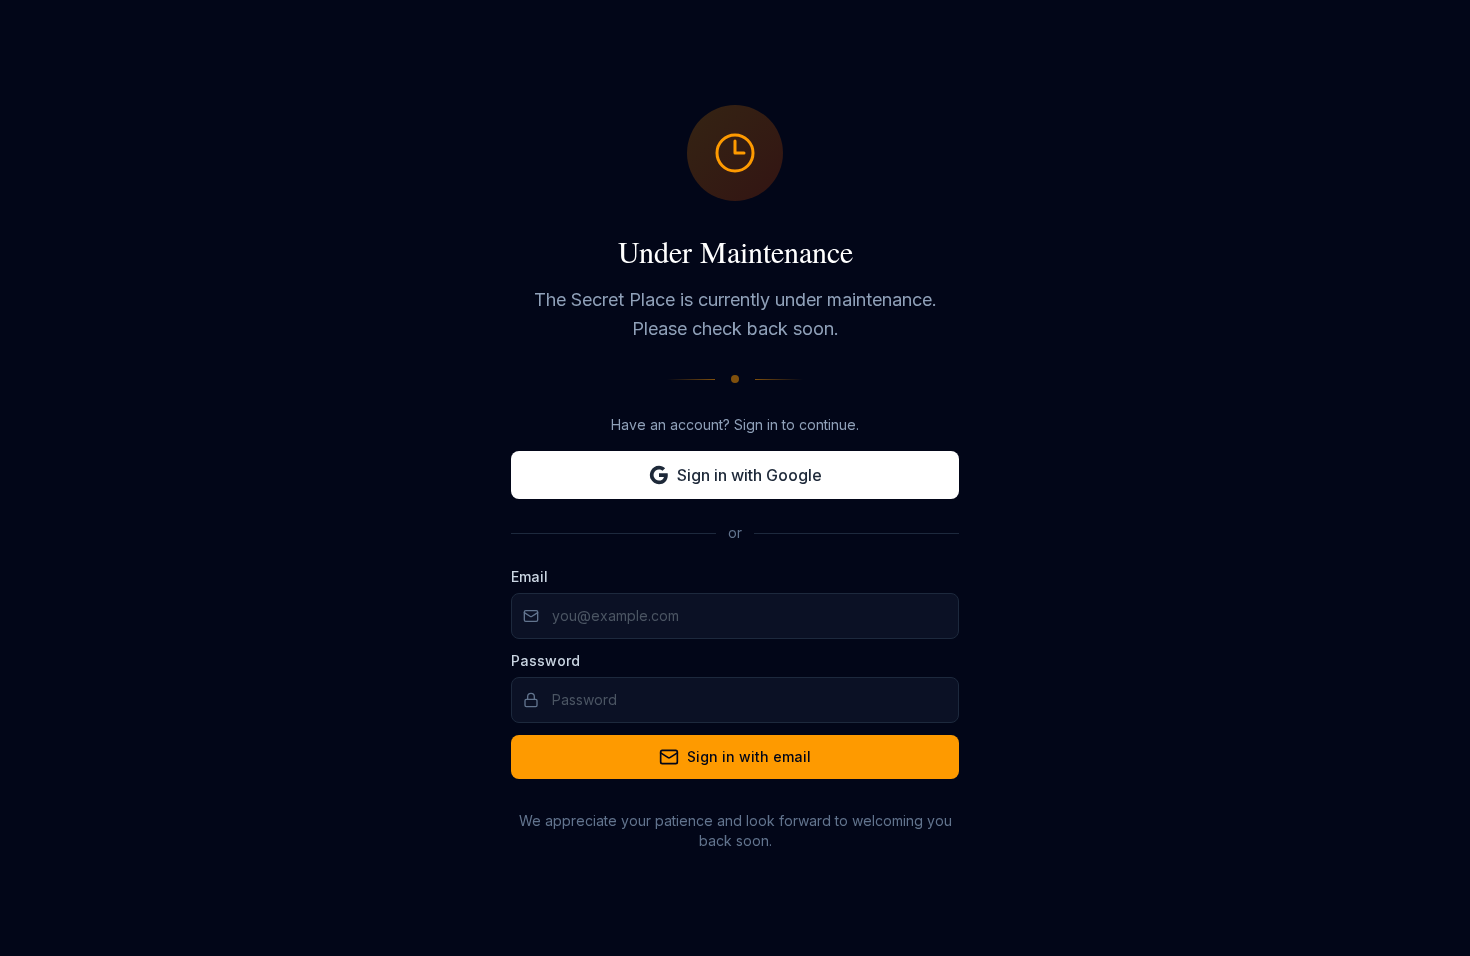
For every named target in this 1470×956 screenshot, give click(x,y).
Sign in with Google (749, 475)
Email (529, 576)
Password (545, 660)
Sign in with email (749, 756)
